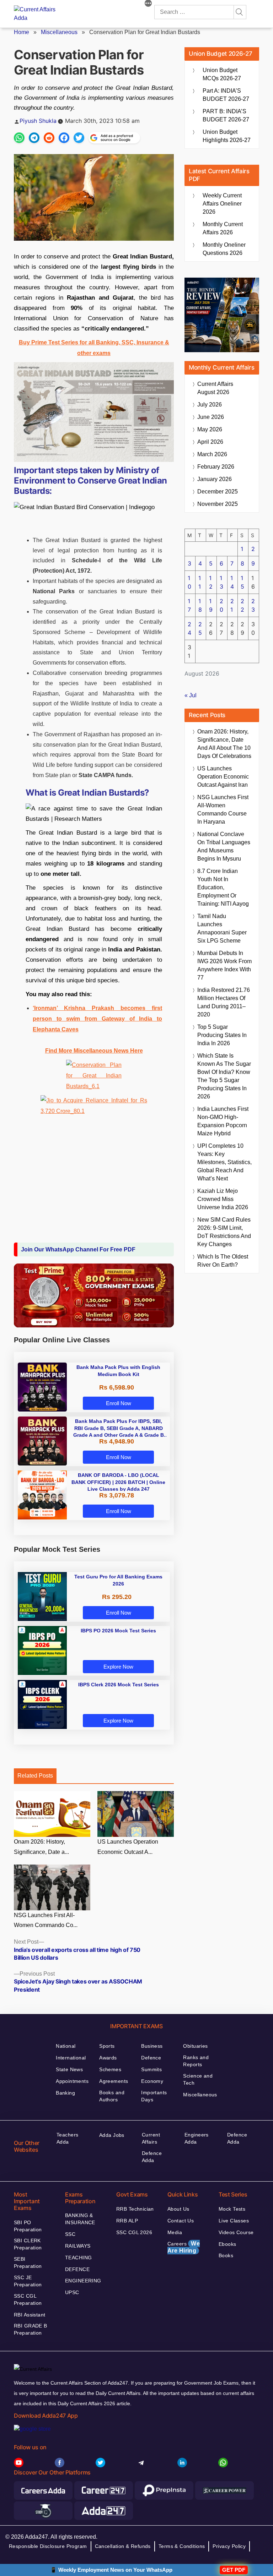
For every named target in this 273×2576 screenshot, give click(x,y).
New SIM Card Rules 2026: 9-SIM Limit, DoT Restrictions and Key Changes (224, 1232)
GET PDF (234, 2570)
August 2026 (215, 388)
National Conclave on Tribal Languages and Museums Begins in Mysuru (224, 846)
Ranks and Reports (196, 2061)
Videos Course (236, 2232)
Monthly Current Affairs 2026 (223, 228)
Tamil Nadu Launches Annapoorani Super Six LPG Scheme (222, 928)
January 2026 (215, 479)
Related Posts (35, 1776)
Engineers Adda (197, 2138)
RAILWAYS (78, 2246)
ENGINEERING (83, 2281)
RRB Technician (135, 2209)
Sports (107, 2046)
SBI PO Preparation (28, 2226)
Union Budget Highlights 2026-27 (227, 136)
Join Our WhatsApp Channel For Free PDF (78, 1249)
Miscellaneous (59, 32)
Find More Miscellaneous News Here (94, 1051)
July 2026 (210, 405)
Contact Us (181, 2221)
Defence (151, 2058)
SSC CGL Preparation (28, 2299)
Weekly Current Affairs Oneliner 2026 (222, 204)
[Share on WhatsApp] (19, 138)
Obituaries (195, 2046)
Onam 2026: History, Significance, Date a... (41, 1847)
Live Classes (234, 2221)
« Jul (191, 695)
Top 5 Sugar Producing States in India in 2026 (222, 1035)
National (66, 2046)
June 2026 (211, 417)
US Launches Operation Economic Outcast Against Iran (223, 777)
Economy (152, 2081)
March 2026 (212, 454)
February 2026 (216, 467)
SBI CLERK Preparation (28, 2244)
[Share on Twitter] (79, 138)
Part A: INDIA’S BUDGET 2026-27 (226, 95)
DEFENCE (77, 2269)
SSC (70, 2234)
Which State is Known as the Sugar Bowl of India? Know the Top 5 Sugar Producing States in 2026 (224, 1076)
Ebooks (227, 2244)
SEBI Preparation (28, 2263)
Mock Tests (232, 2209)
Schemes (110, 2069)
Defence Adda (152, 2157)
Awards (108, 2058)
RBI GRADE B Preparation (31, 2329)
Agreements (114, 2081)
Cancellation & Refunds (123, 2546)
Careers (184, 2247)
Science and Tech (198, 2079)
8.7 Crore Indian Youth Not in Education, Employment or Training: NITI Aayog (223, 887)
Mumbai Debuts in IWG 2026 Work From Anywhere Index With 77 (224, 965)
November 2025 (218, 504)
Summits (151, 2069)
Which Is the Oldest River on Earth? (223, 1261)
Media (175, 2232)
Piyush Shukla (38, 121)
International (71, 2058)
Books (226, 2255)
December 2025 (218, 492)
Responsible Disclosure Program (48, 2546)
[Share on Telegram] (34, 138)
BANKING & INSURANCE (80, 2219)
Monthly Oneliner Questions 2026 (224, 249)
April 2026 (210, 442)
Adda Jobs (112, 2135)
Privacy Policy (229, 2546)
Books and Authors (112, 2096)
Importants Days (154, 2096)
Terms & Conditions (182, 2546)
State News (69, 2069)
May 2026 (210, 429)
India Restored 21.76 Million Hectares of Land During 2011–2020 (224, 1002)
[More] (148, 4)
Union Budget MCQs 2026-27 (222, 74)
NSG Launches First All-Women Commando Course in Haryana (223, 809)
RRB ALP (127, 2221)
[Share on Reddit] (49, 138)
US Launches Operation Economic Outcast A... (128, 1847)
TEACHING (78, 2258)
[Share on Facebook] (64, 138)
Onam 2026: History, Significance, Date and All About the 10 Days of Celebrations (224, 744)
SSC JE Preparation (28, 2281)
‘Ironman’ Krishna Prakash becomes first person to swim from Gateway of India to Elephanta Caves (97, 1019)
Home (22, 32)
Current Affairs (151, 2138)
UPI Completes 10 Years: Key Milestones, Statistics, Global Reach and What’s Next (224, 1162)
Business (152, 2046)
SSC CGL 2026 (134, 2232)
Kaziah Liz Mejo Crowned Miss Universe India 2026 (223, 1199)
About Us (178, 2209)
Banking (65, 2093)
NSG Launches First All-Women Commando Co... (46, 1920)
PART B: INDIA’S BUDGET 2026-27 (226, 115)
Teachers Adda (67, 2138)
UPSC (72, 2292)
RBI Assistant (30, 2315)
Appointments (72, 2081)
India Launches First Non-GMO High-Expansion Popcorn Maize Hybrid (223, 1121)
